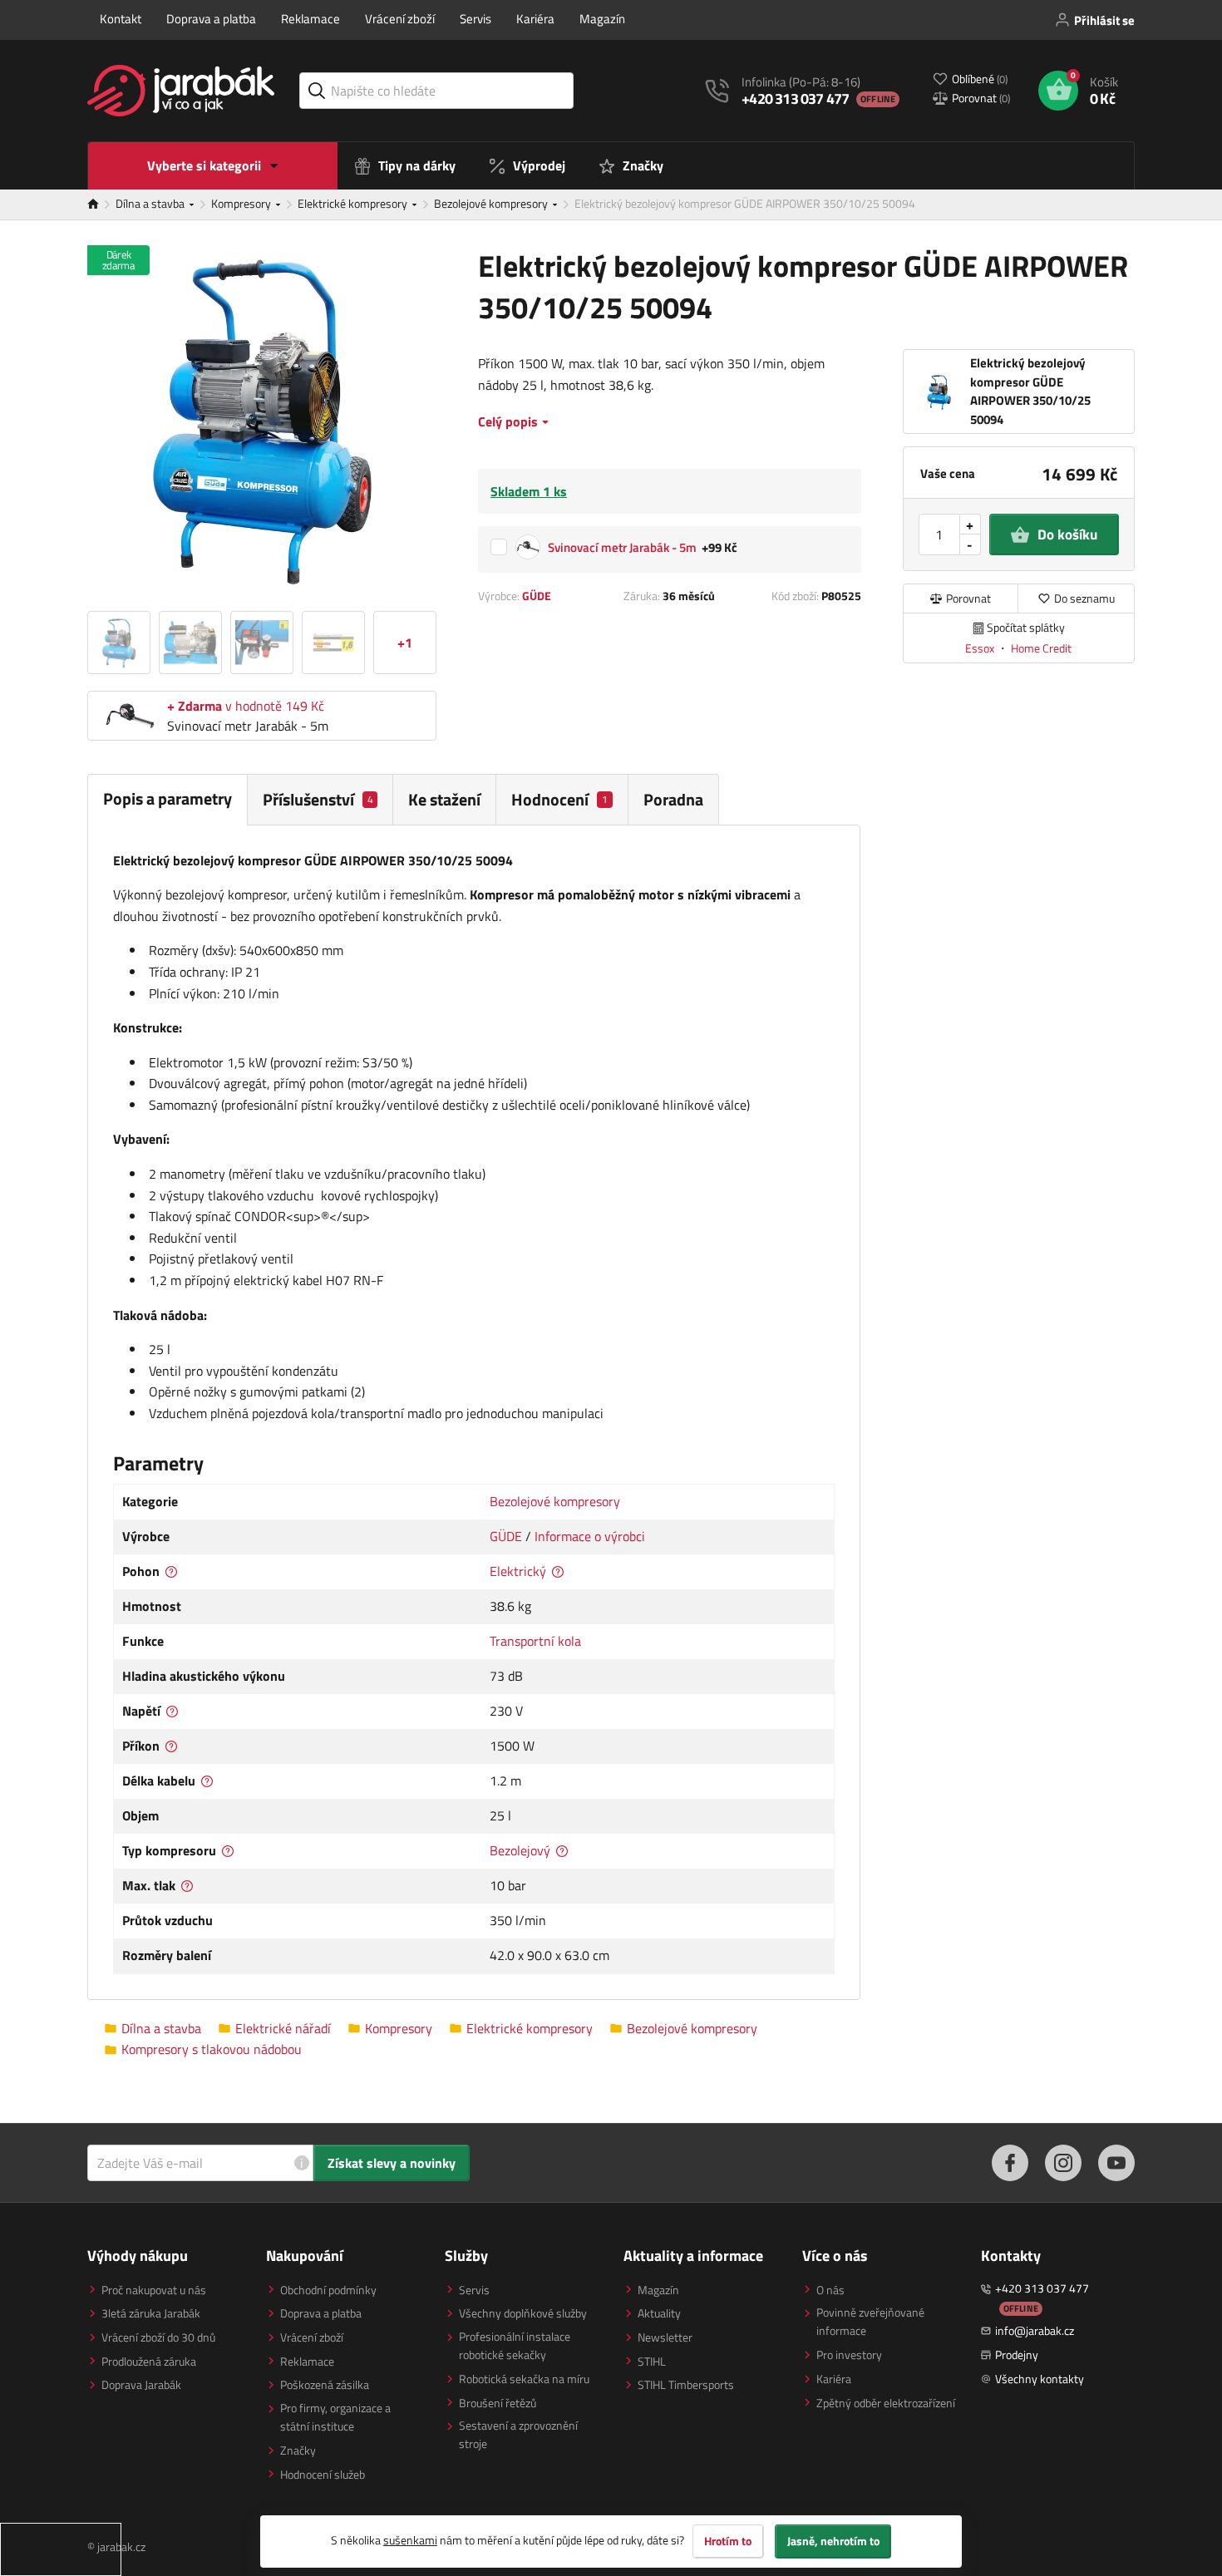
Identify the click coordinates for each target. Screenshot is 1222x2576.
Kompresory (242, 203)
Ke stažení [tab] (444, 799)
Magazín (602, 19)
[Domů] (101, 204)
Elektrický (518, 1571)
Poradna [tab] (673, 799)
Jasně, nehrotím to (833, 2541)
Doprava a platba (211, 19)
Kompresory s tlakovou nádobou (212, 2049)
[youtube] (1116, 2163)
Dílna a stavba (151, 203)
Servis (475, 19)
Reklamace (310, 19)
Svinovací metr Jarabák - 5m (622, 547)
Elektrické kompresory (354, 203)
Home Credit (1041, 648)
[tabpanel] (474, 1413)
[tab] (320, 799)
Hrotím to (728, 2541)
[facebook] (1010, 2163)
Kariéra (535, 19)
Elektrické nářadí (283, 2029)
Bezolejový (520, 1850)
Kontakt (121, 19)
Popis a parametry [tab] (168, 798)
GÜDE (537, 596)
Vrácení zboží (400, 19)
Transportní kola (535, 1641)
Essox (981, 648)
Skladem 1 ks (529, 491)
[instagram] (1063, 2163)
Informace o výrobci (590, 1536)
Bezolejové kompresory (492, 203)
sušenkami (410, 2540)
